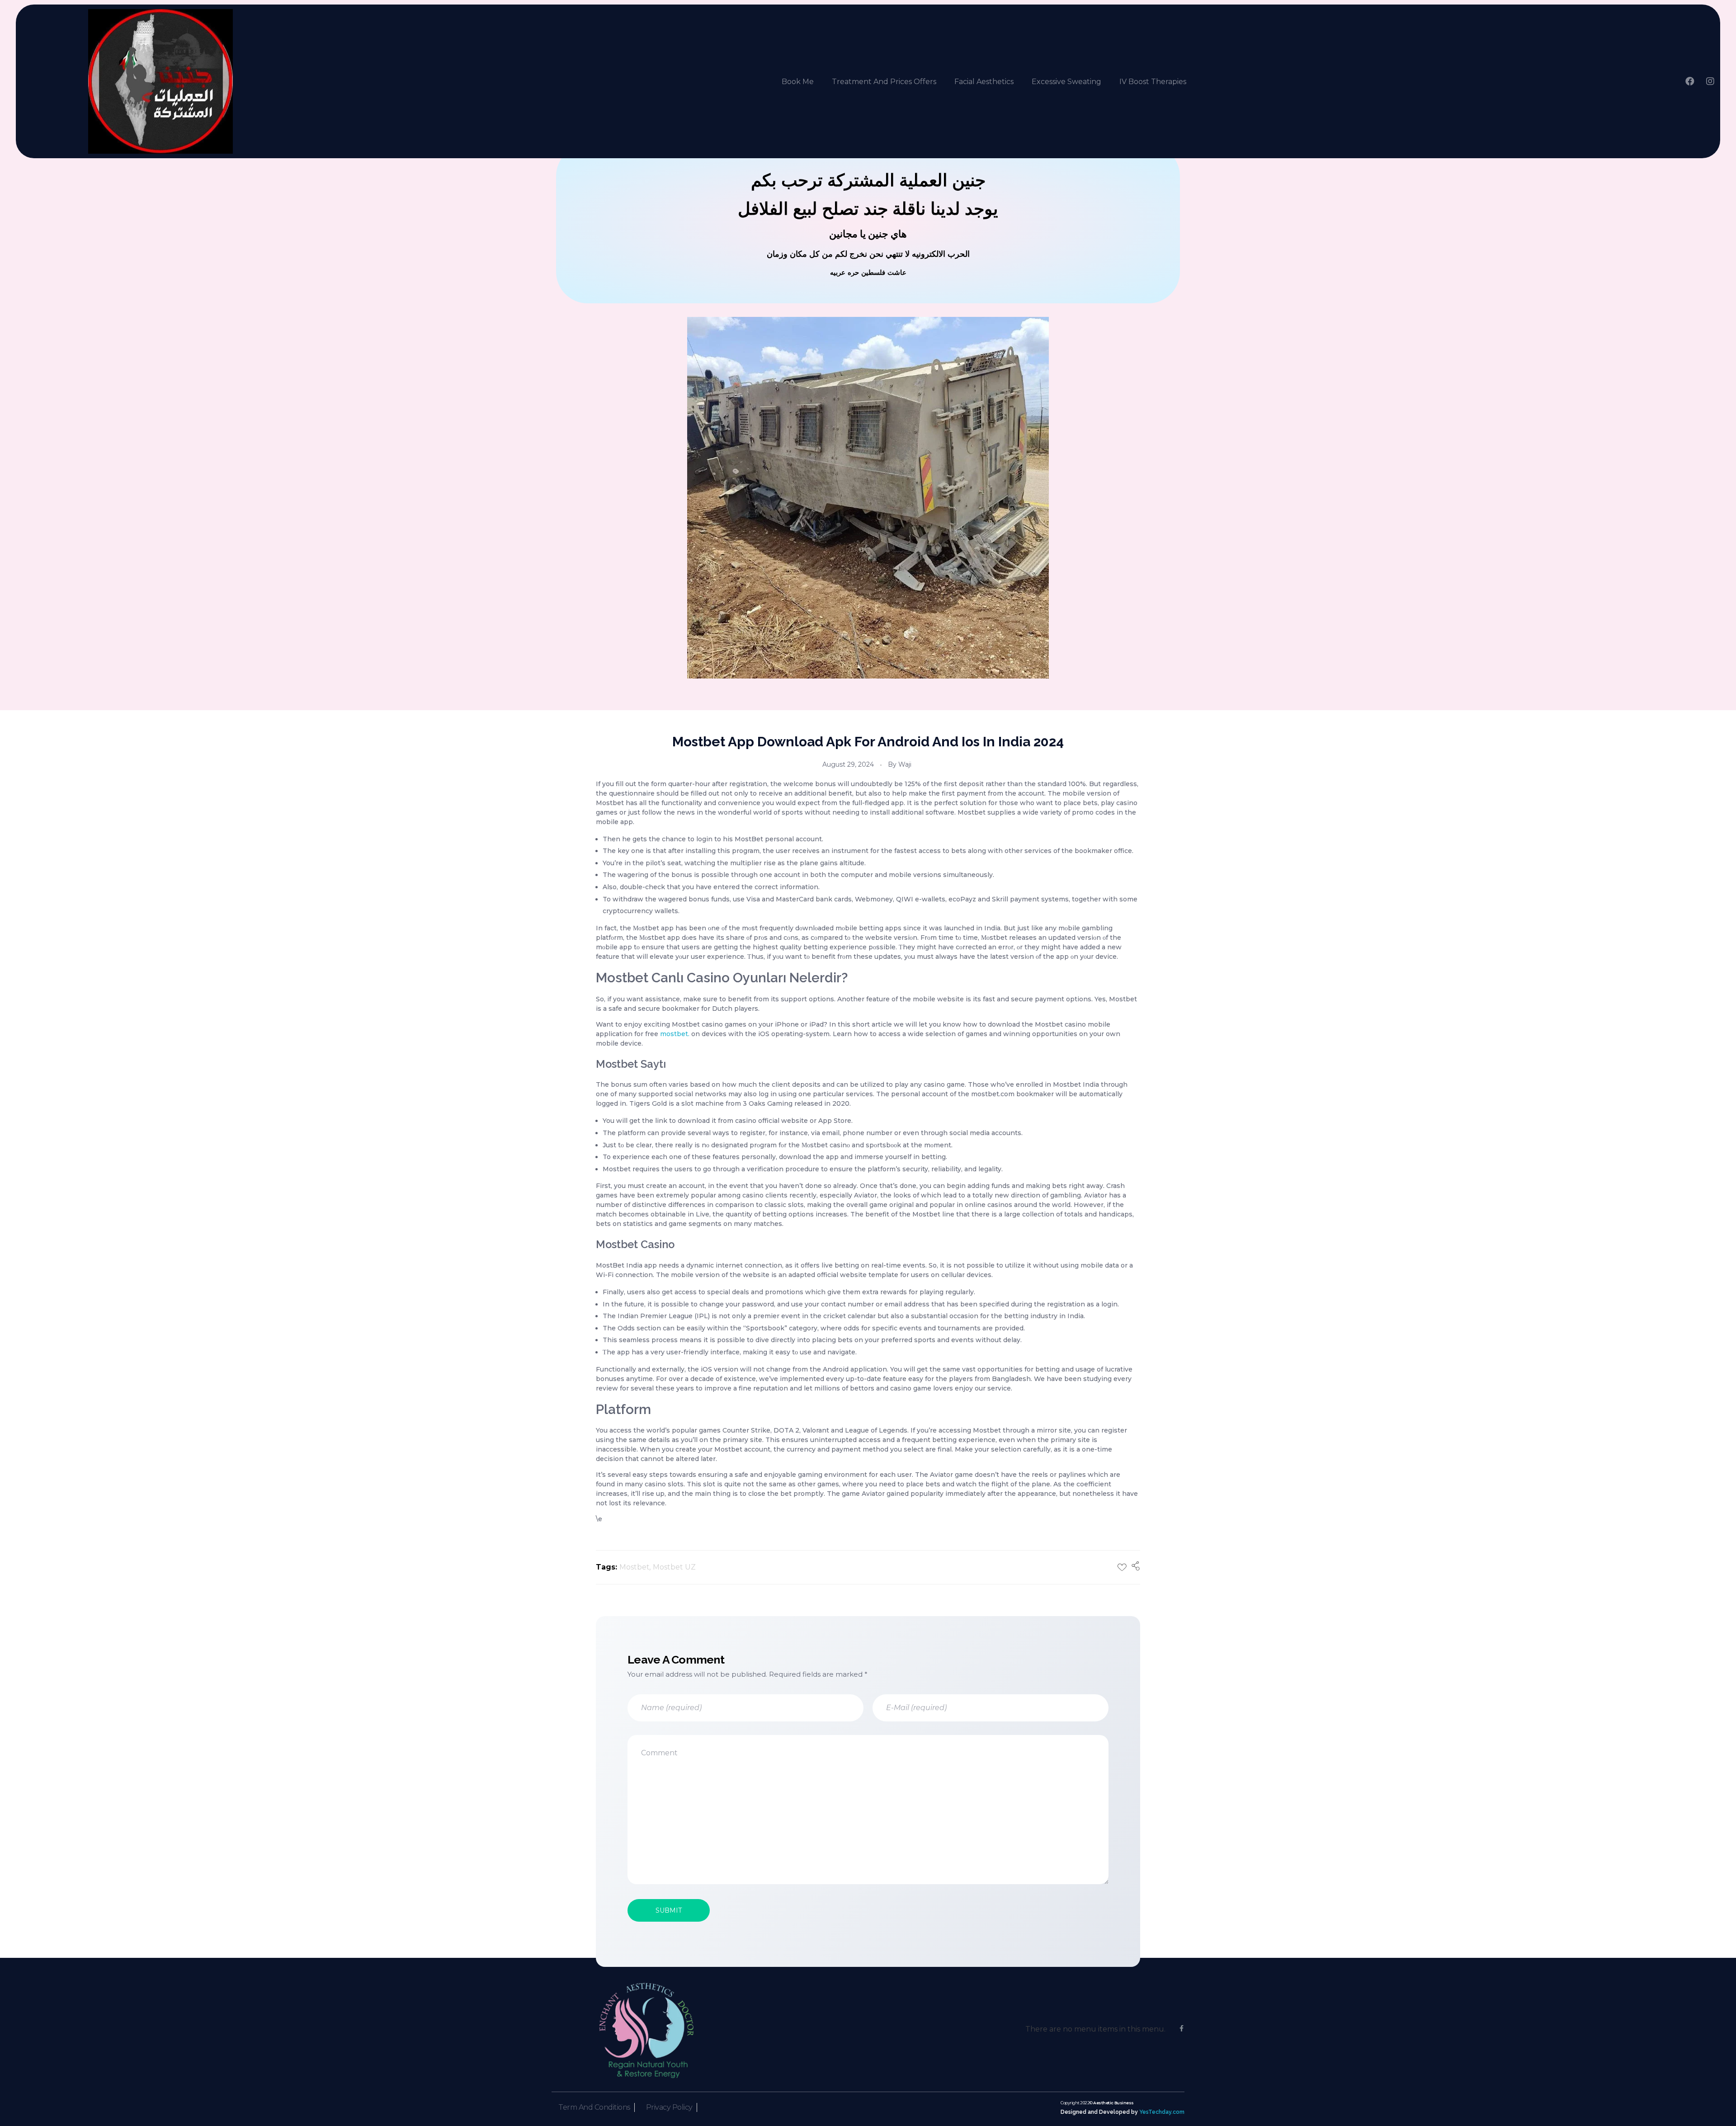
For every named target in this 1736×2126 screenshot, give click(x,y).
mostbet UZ (674, 1567)
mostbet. (675, 1034)
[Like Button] (1122, 1567)
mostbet (634, 1567)
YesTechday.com (1162, 2112)
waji (905, 764)
